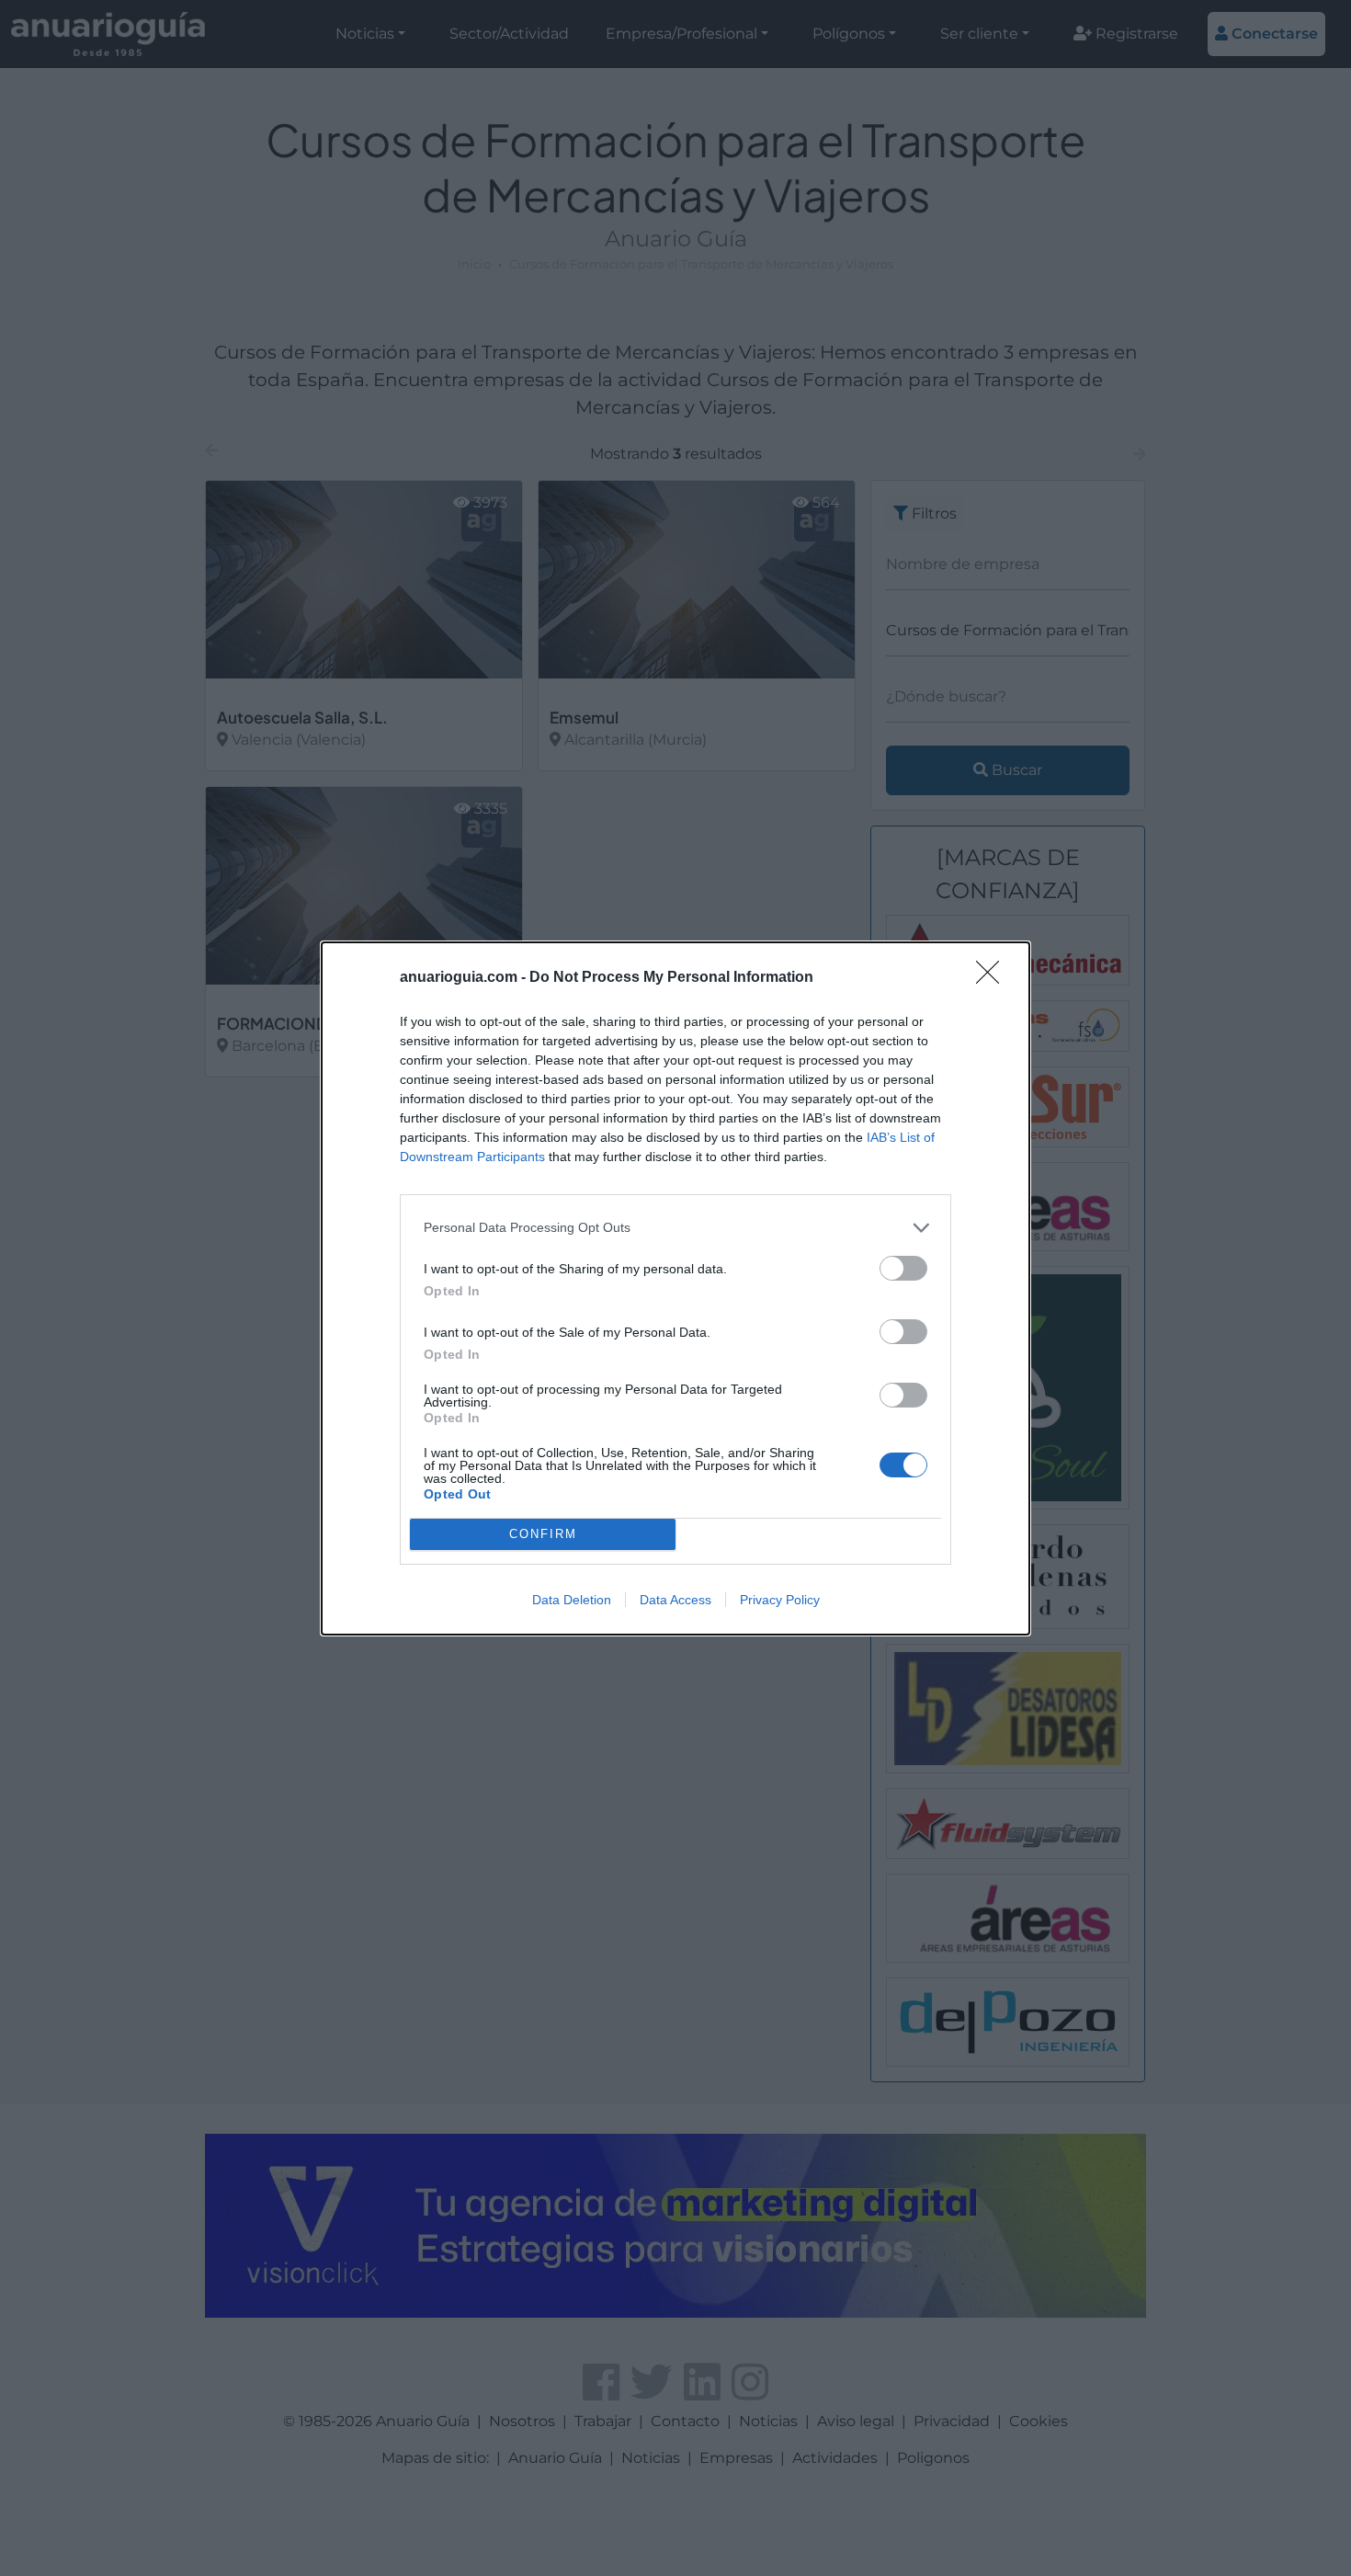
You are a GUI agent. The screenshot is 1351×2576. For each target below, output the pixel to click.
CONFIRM (543, 1534)
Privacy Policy (780, 1600)
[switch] (903, 1268)
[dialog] (675, 1288)
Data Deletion (572, 1600)
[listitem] (675, 1228)
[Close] (993, 978)
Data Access (675, 1600)
